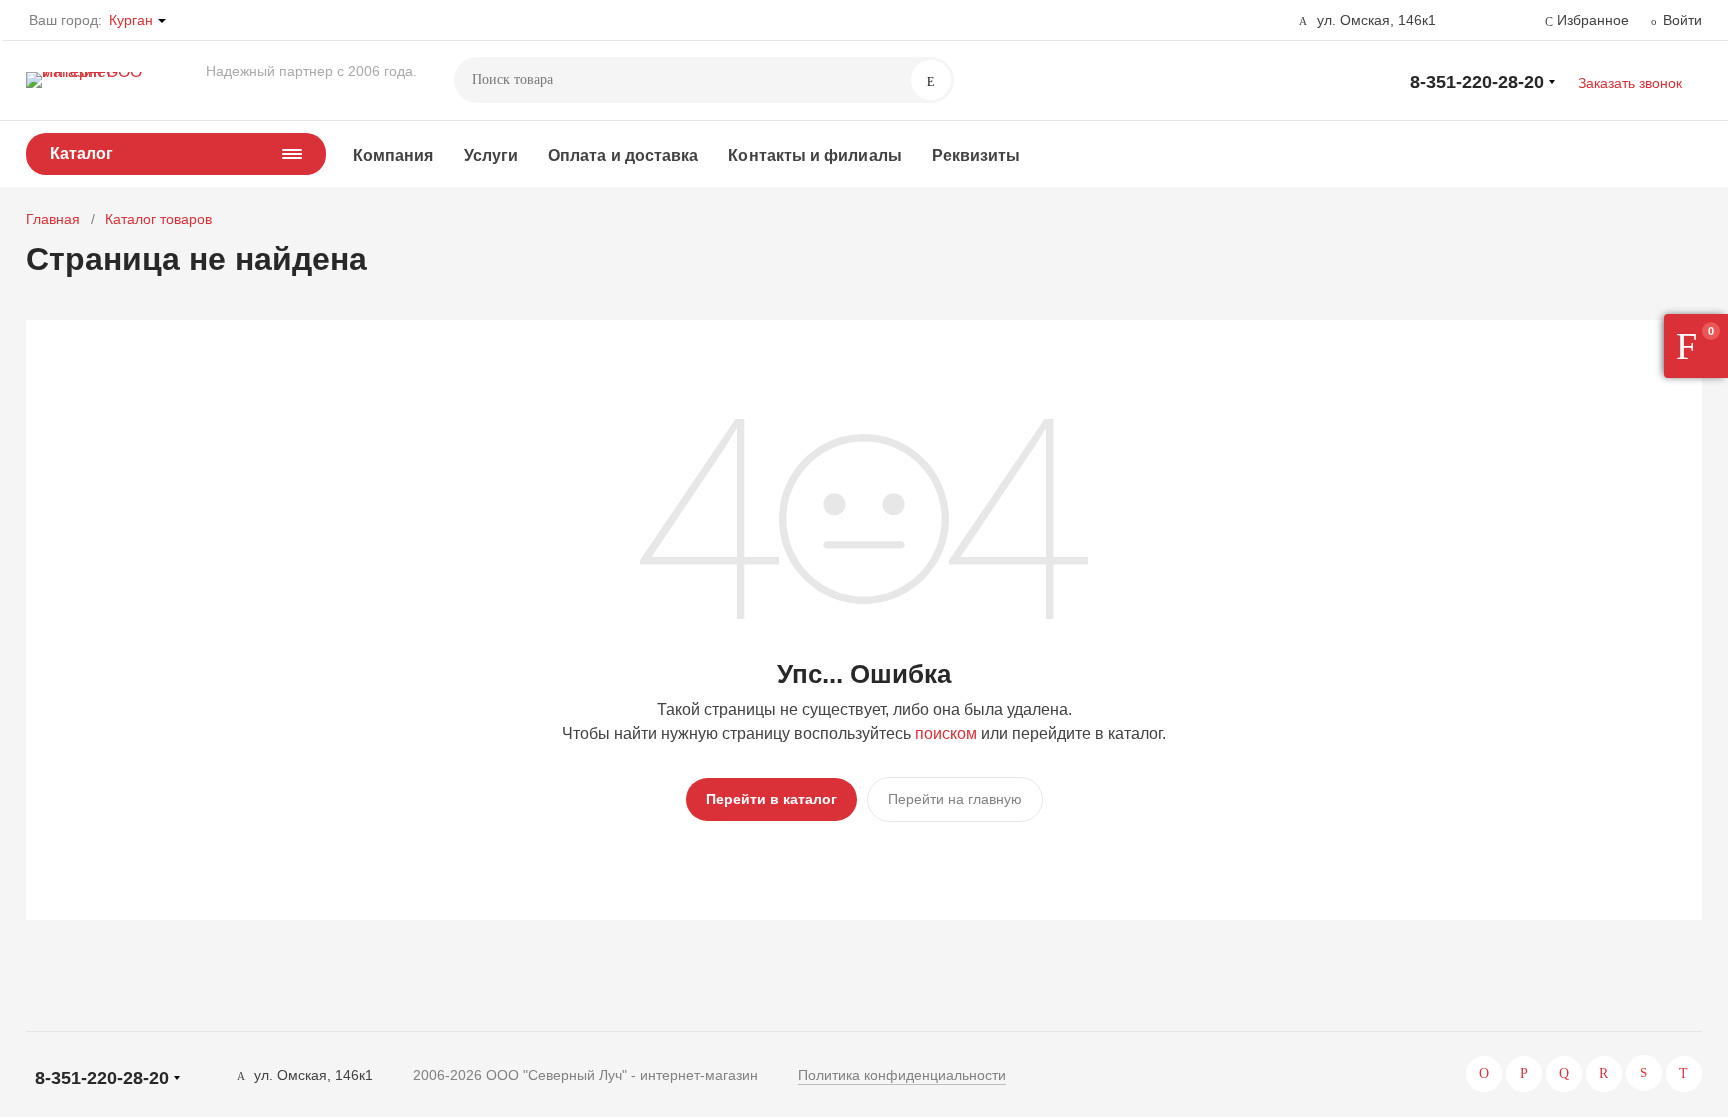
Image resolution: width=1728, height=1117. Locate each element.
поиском (946, 733)
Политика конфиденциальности (902, 1075)
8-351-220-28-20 (1477, 82)
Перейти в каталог (771, 799)
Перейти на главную (955, 799)
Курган (131, 20)
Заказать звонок (1630, 83)
